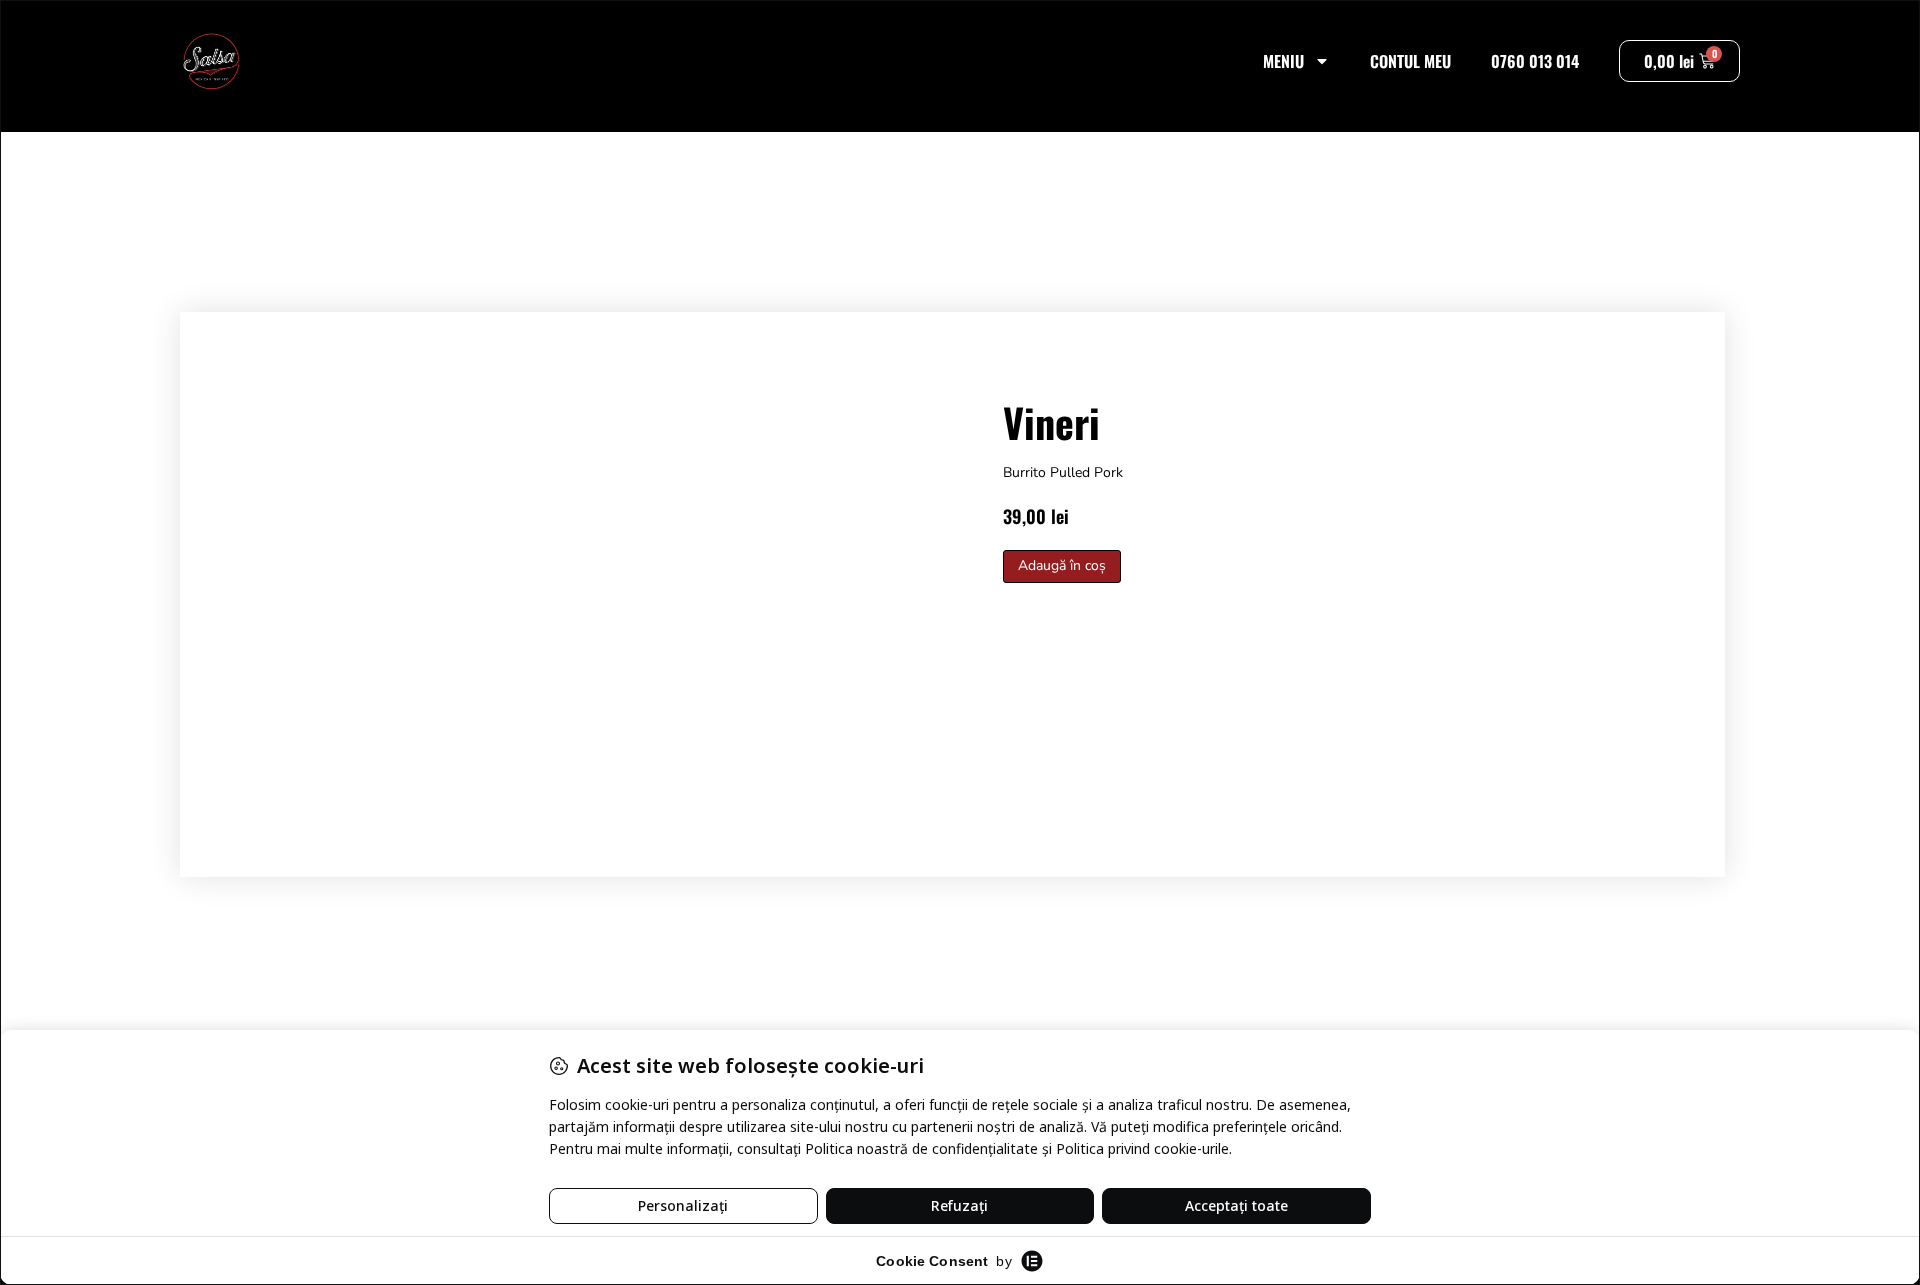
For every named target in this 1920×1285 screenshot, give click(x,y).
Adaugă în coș (1062, 565)
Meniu (1283, 61)
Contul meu (1410, 61)
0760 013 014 (1535, 61)
